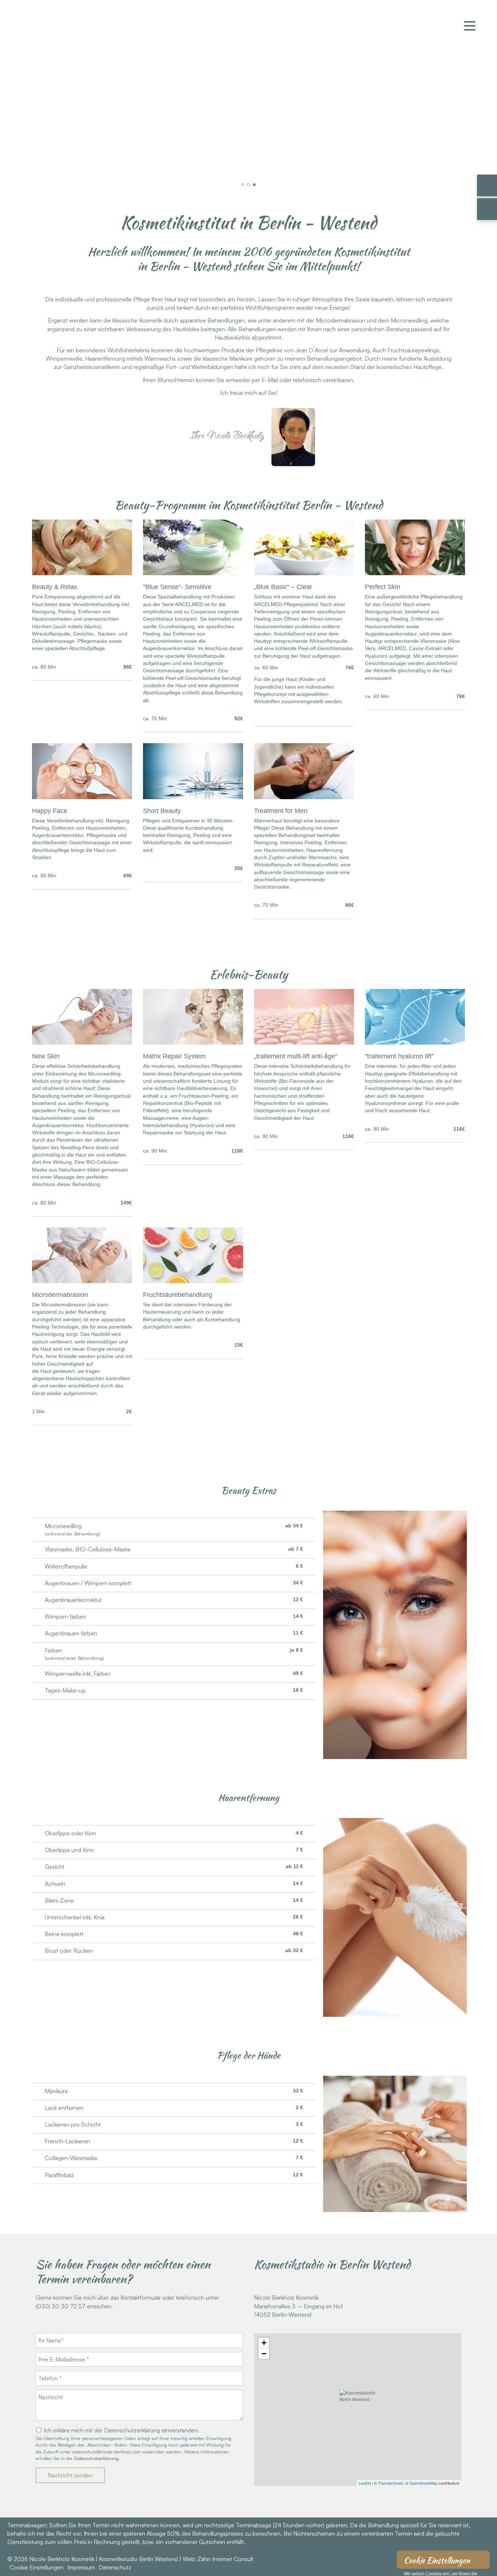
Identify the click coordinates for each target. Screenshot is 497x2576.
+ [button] (264, 2343)
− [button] (264, 2354)
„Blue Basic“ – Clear (283, 587)
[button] (243, 185)
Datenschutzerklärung (96, 2458)
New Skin (46, 1056)
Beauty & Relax (55, 587)
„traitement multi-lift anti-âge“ (296, 1056)
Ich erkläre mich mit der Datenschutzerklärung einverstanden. (121, 2430)
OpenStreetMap (423, 2483)
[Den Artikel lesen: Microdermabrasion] (82, 1281)
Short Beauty (162, 811)
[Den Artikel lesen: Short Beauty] (193, 797)
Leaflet (365, 2483)
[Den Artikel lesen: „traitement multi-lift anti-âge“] (304, 1042)
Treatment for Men (281, 811)
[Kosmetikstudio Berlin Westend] (358, 2409)
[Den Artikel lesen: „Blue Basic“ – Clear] (304, 573)
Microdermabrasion (60, 1295)
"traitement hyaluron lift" (399, 1056)
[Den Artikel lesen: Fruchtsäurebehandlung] (193, 1281)
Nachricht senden (70, 2475)
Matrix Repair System (174, 1056)
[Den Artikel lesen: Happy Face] (82, 797)
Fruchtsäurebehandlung (178, 1295)
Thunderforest (391, 2483)
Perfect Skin (383, 587)
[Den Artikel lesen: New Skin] (82, 1042)
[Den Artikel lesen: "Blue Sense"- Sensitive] (193, 573)
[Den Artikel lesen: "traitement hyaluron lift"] (415, 1042)
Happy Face (50, 811)
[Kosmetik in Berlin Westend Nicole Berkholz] (77, 49)
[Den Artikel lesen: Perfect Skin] (415, 573)
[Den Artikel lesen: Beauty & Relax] (82, 573)
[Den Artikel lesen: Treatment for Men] (304, 797)
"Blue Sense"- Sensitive (177, 587)
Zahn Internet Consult (226, 2559)
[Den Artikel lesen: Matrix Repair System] (193, 1042)
